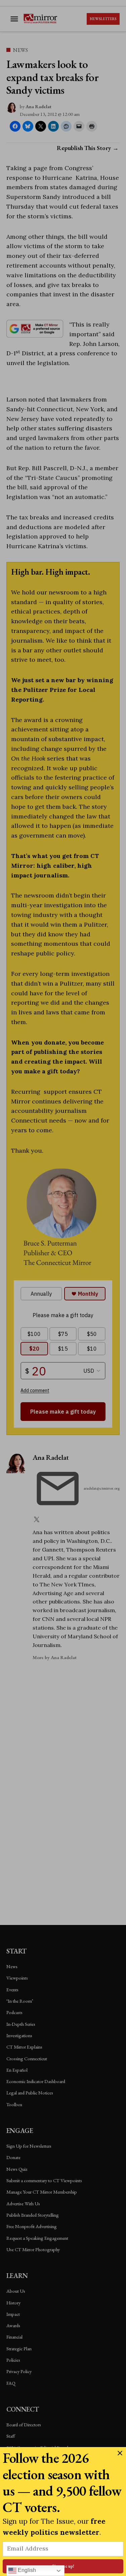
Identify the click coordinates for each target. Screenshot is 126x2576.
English (26, 2570)
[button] (63, 1288)
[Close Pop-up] (120, 2453)
